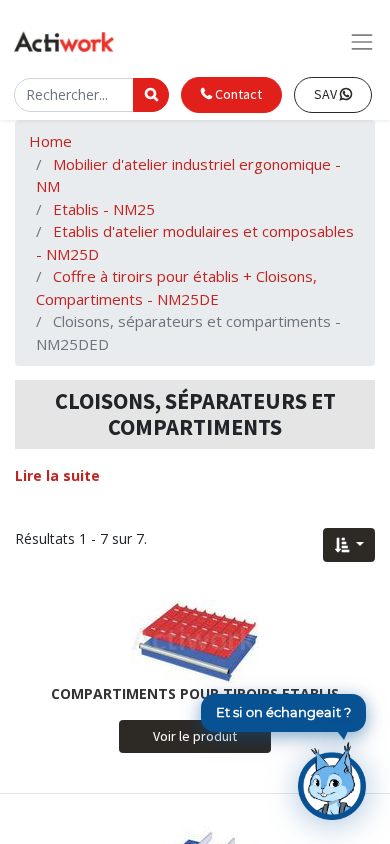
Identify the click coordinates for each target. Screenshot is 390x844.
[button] (349, 545)
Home (50, 141)
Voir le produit (195, 736)
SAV (327, 94)
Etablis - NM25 (104, 209)
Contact (237, 94)
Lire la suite (57, 475)
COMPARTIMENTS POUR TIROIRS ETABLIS (195, 693)
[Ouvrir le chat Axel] (332, 781)
